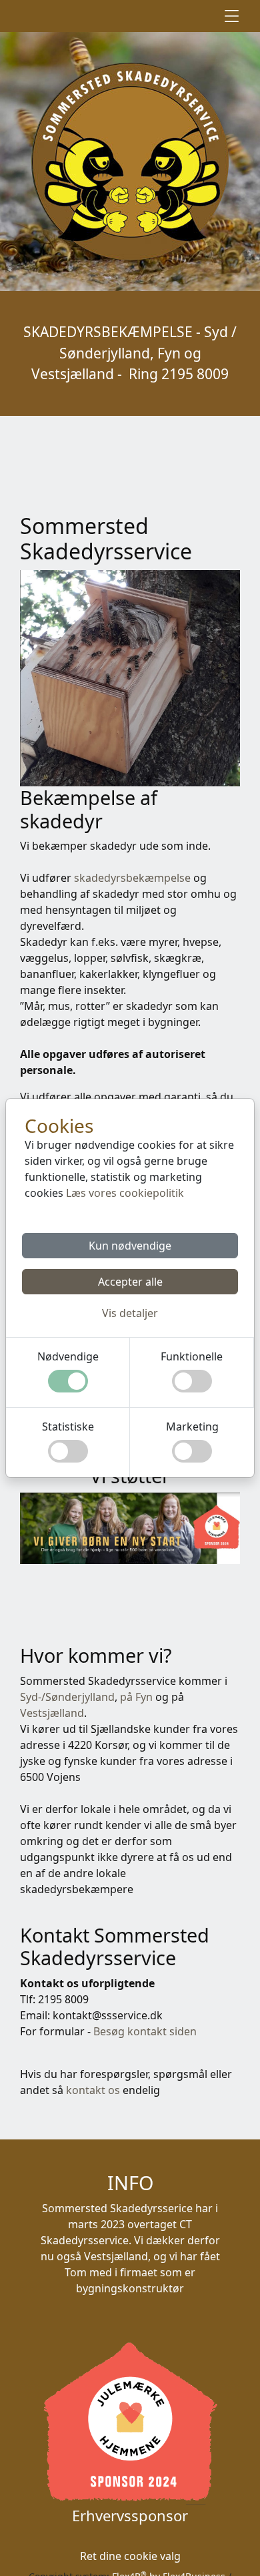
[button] (130, 1313)
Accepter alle (130, 1282)
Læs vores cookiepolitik (125, 1193)
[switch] (68, 1381)
